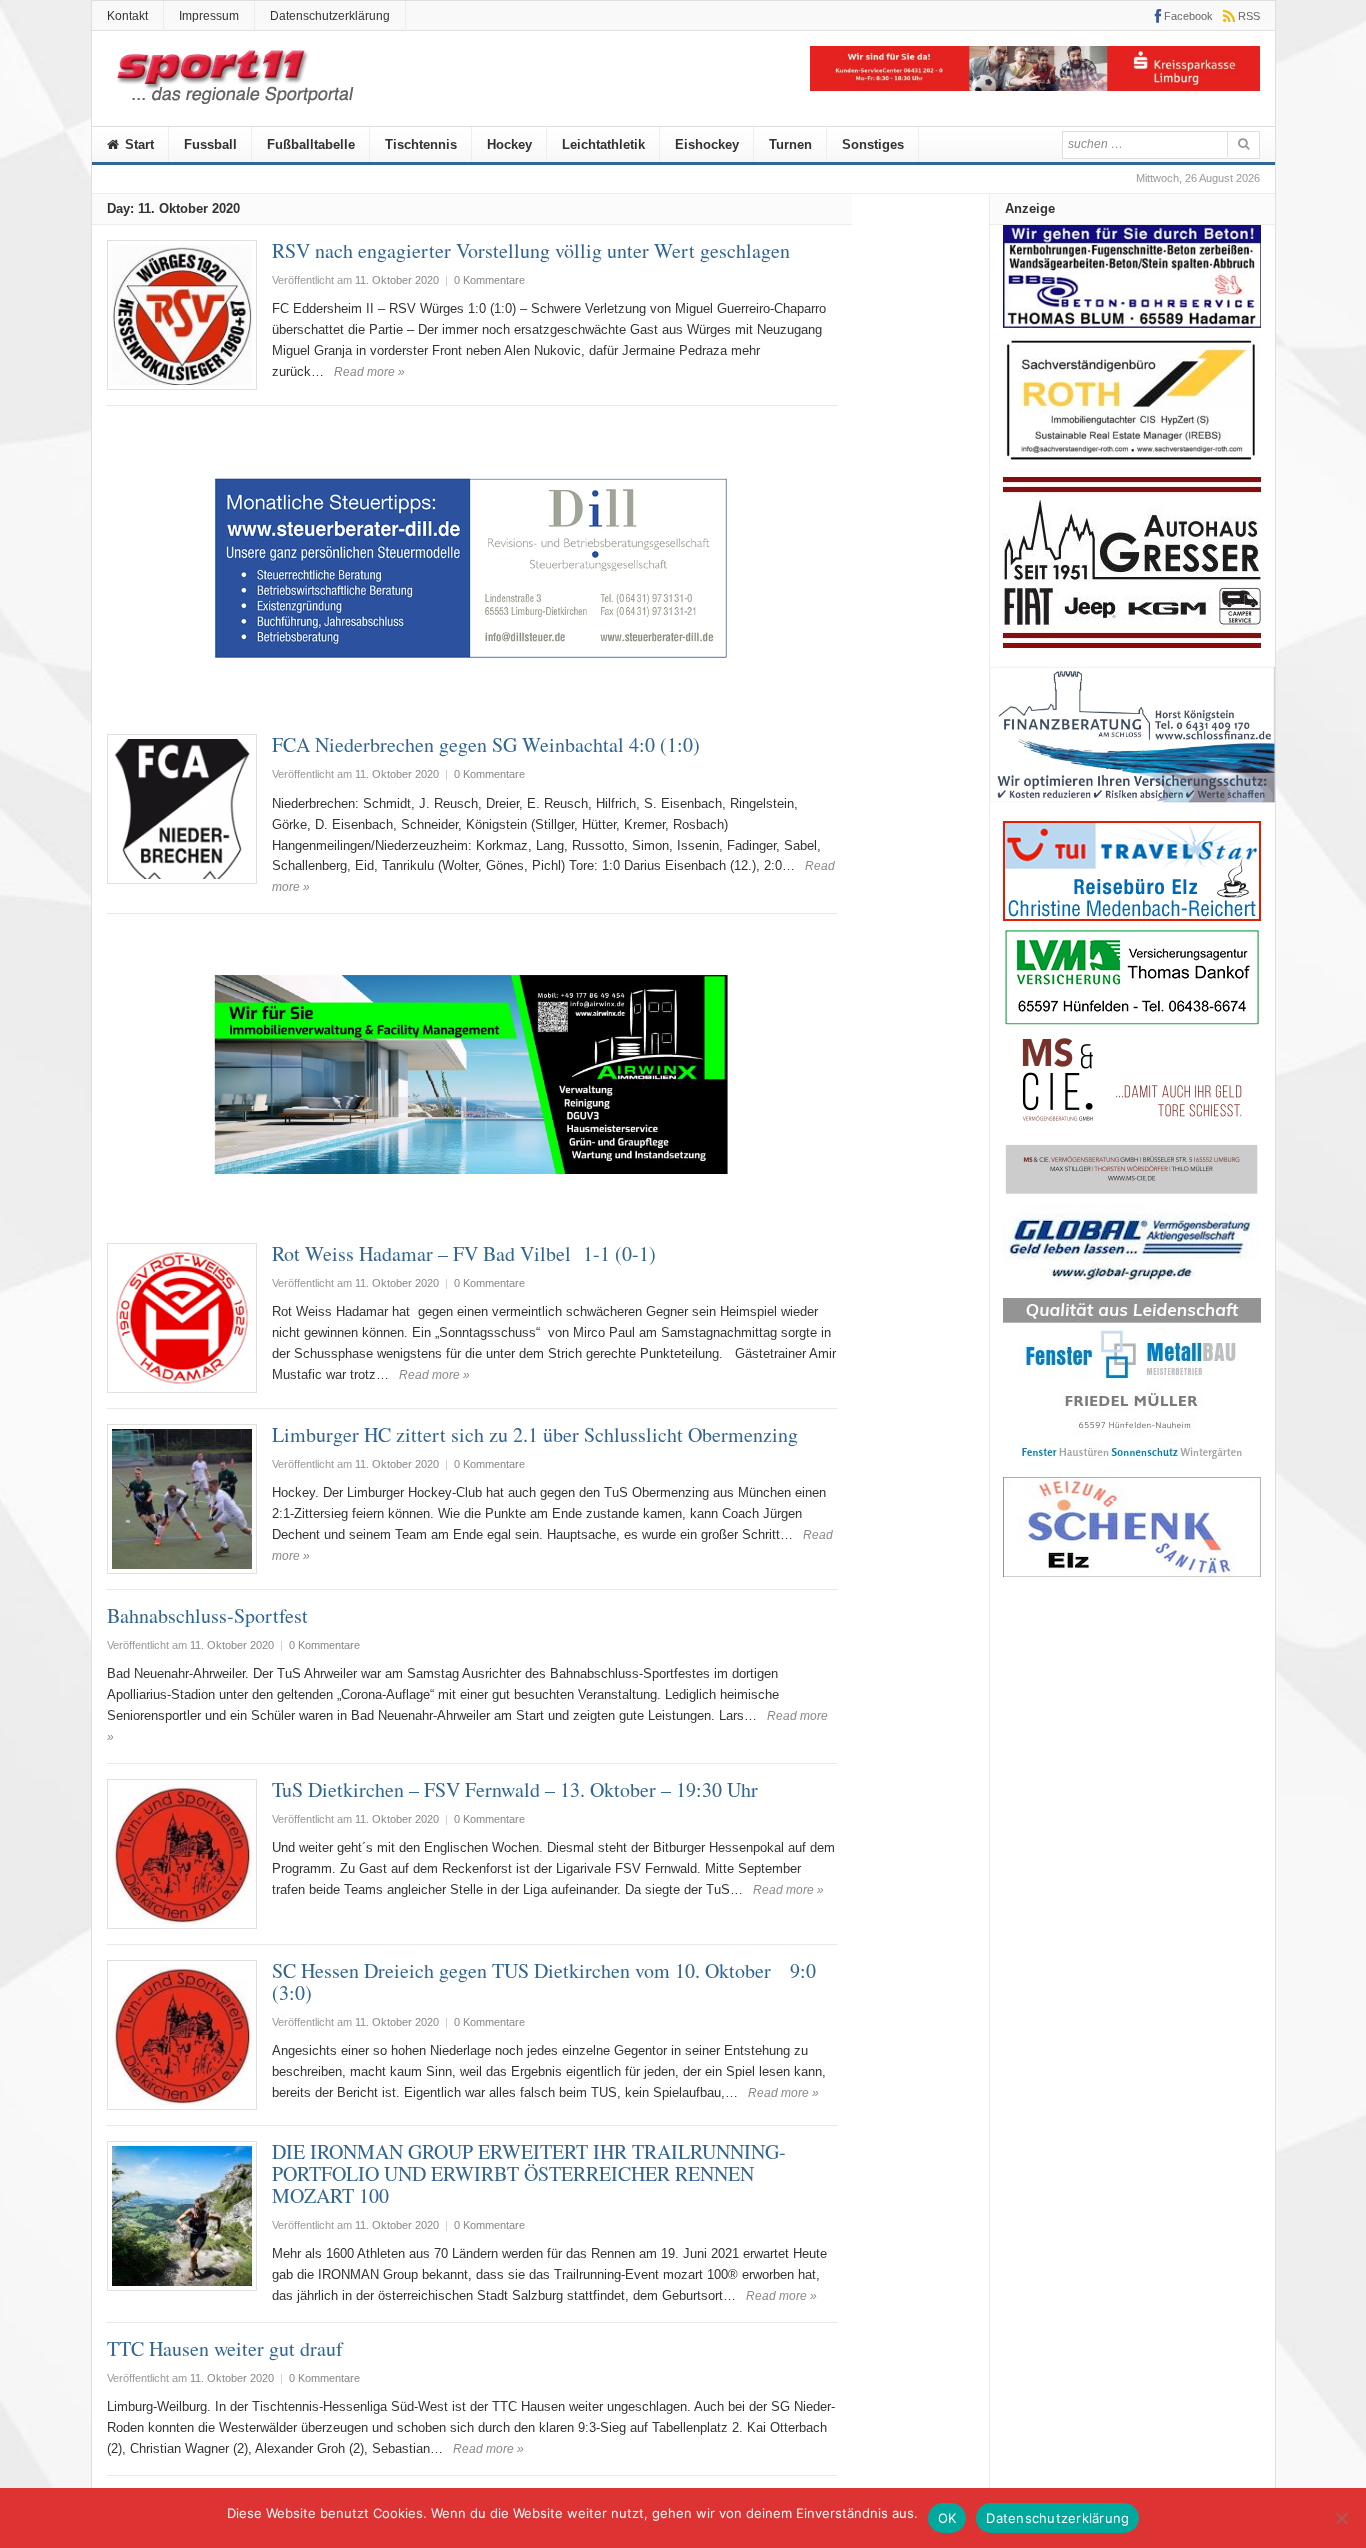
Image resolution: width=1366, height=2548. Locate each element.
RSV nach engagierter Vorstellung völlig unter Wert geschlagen (531, 250)
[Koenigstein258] (1132, 809)
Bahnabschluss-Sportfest (207, 1615)
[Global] (1132, 1286)
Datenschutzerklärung (330, 16)
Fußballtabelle (311, 144)
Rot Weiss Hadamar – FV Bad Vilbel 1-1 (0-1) (464, 1253)
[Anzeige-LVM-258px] (1132, 1022)
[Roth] (1132, 465)
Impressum (209, 16)
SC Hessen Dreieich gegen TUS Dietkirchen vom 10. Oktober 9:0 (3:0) (544, 1981)
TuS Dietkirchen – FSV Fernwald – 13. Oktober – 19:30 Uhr (515, 1789)
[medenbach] (1132, 916)
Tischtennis (421, 144)
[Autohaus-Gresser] (1132, 643)
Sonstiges (873, 144)
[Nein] (1341, 2518)
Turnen (790, 144)
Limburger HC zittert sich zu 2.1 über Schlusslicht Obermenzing (535, 1434)
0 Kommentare (489, 280)
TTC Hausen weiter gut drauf (225, 2348)
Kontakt (127, 16)
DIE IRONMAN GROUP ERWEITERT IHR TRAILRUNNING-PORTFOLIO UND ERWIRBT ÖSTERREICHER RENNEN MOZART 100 (529, 2173)
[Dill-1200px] (472, 708)
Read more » (369, 372)
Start (137, 144)
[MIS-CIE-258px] (1132, 1193)
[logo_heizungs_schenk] (1132, 1572)
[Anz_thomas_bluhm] (1132, 323)
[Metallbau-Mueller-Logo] (1132, 1465)
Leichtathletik (603, 144)
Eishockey (707, 144)
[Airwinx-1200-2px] (472, 1216)
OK (947, 2518)
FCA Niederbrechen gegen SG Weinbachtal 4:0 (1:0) (486, 744)
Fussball (210, 144)
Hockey (509, 144)
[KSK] (1035, 86)
